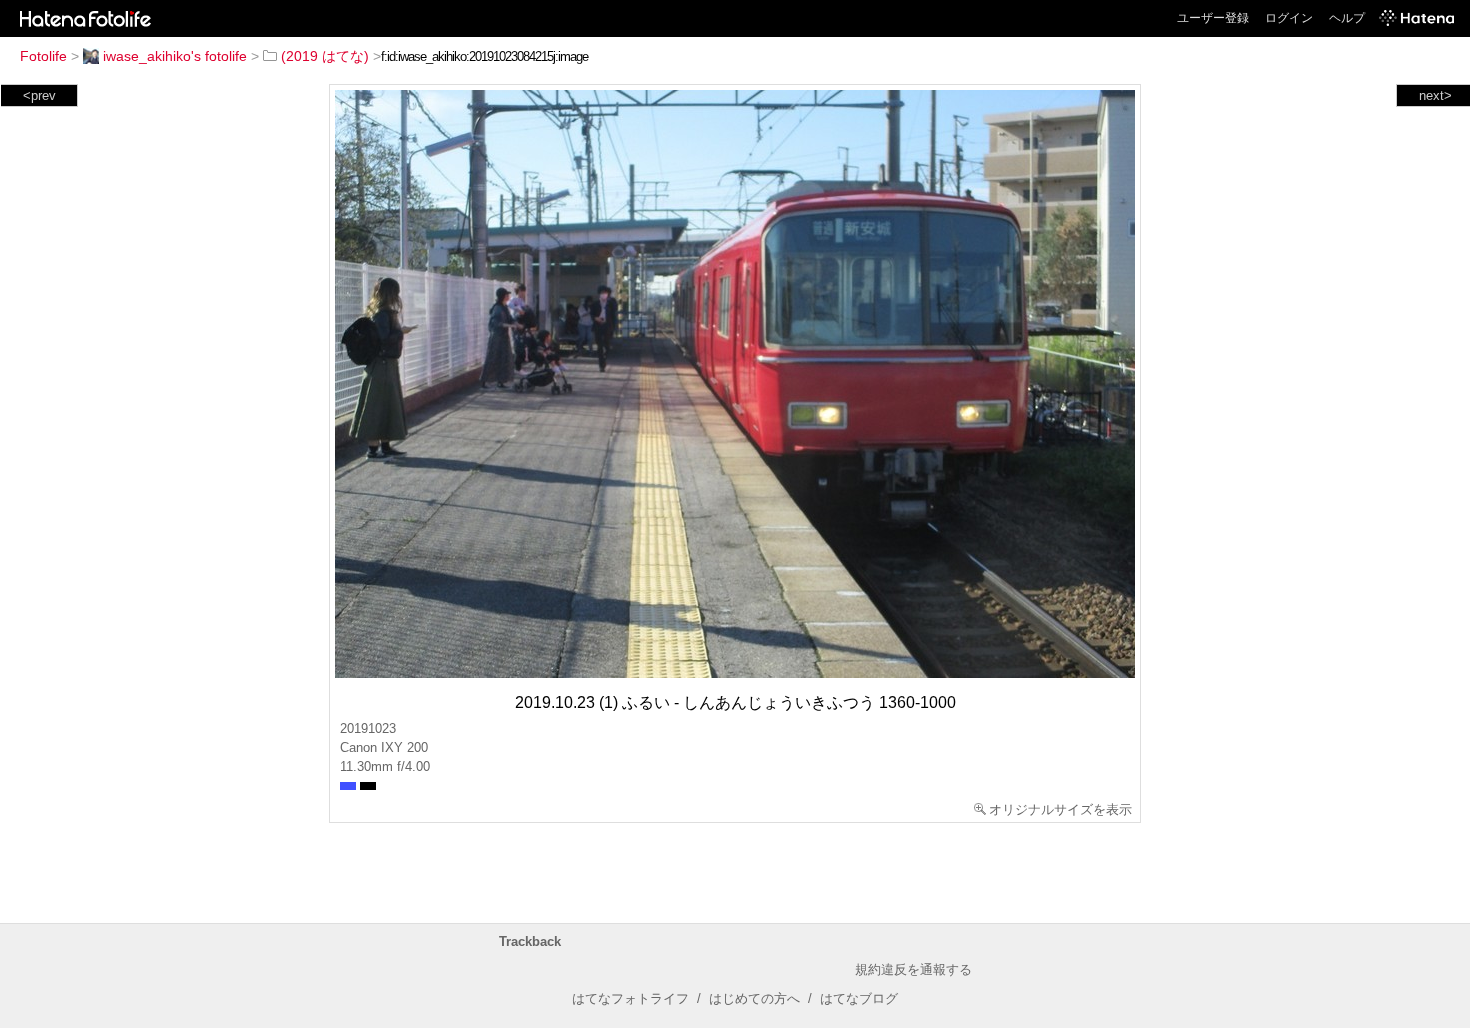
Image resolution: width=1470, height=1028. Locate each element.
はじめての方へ (754, 998)
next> (1435, 95)
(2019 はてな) (325, 56)
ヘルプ (1347, 18)
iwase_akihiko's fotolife (175, 56)
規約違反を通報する (913, 969)
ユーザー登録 (1213, 18)
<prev (39, 95)
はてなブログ (859, 998)
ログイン (1289, 18)
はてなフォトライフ (630, 998)
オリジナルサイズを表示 (1060, 809)
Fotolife (43, 56)
